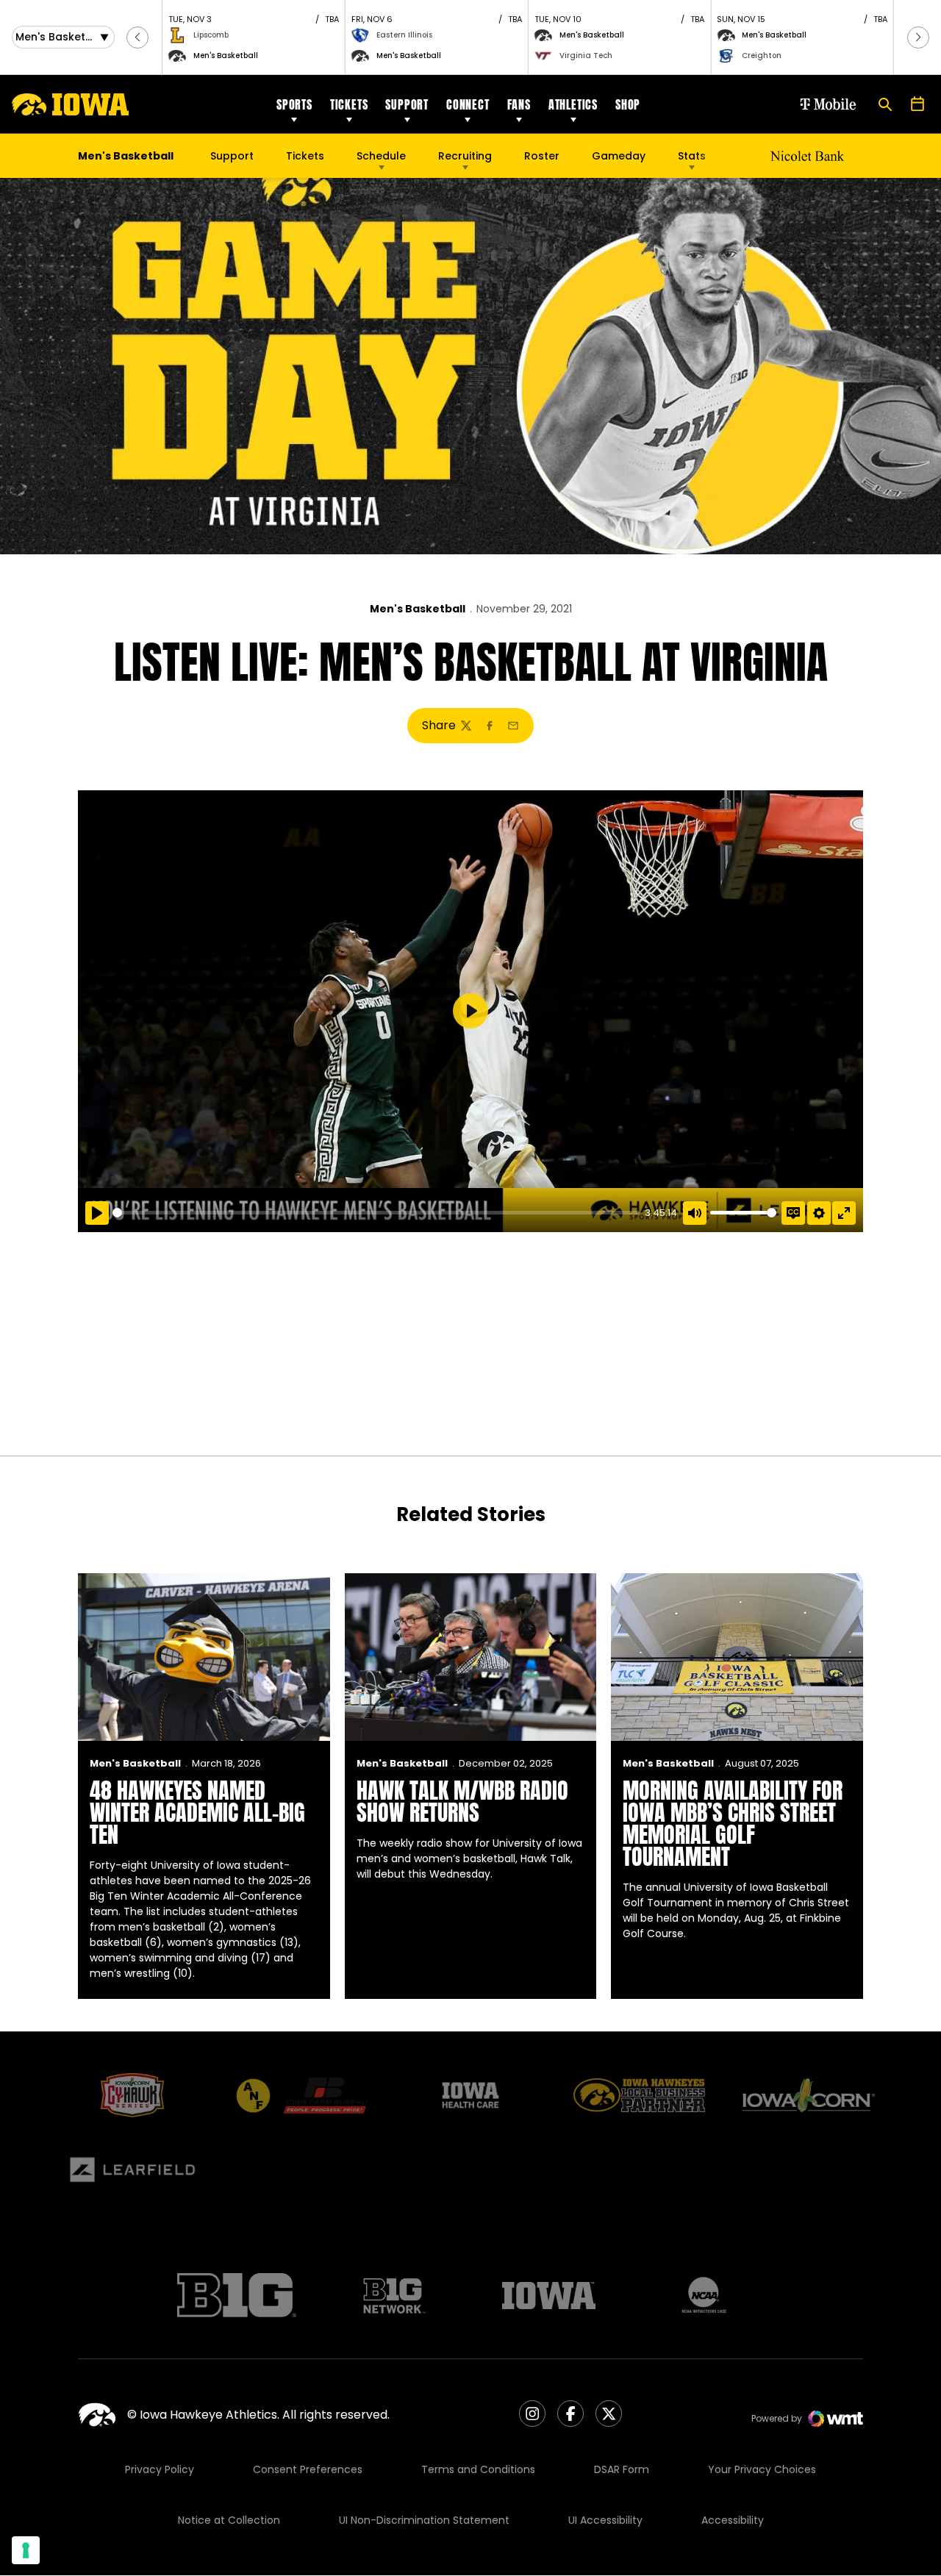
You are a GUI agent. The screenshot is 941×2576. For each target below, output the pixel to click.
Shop (628, 104)
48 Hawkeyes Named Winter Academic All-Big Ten (197, 1813)
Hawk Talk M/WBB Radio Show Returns (462, 1802)
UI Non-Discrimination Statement (424, 2520)
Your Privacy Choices (762, 2469)
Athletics (573, 104)
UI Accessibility (605, 2520)
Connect (468, 104)
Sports (294, 104)
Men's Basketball (418, 609)
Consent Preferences (308, 2469)
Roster (542, 156)
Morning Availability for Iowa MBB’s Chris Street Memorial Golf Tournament (733, 1824)
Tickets (349, 104)
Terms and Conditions (478, 2469)
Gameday (619, 156)
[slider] (376, 1213)
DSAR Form (622, 2469)
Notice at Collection (229, 2520)
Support (407, 104)
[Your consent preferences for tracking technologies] (26, 2550)
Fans (519, 104)
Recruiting (465, 156)
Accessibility (733, 2520)
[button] (137, 37)
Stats (692, 156)
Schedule (381, 156)
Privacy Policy (160, 2469)
